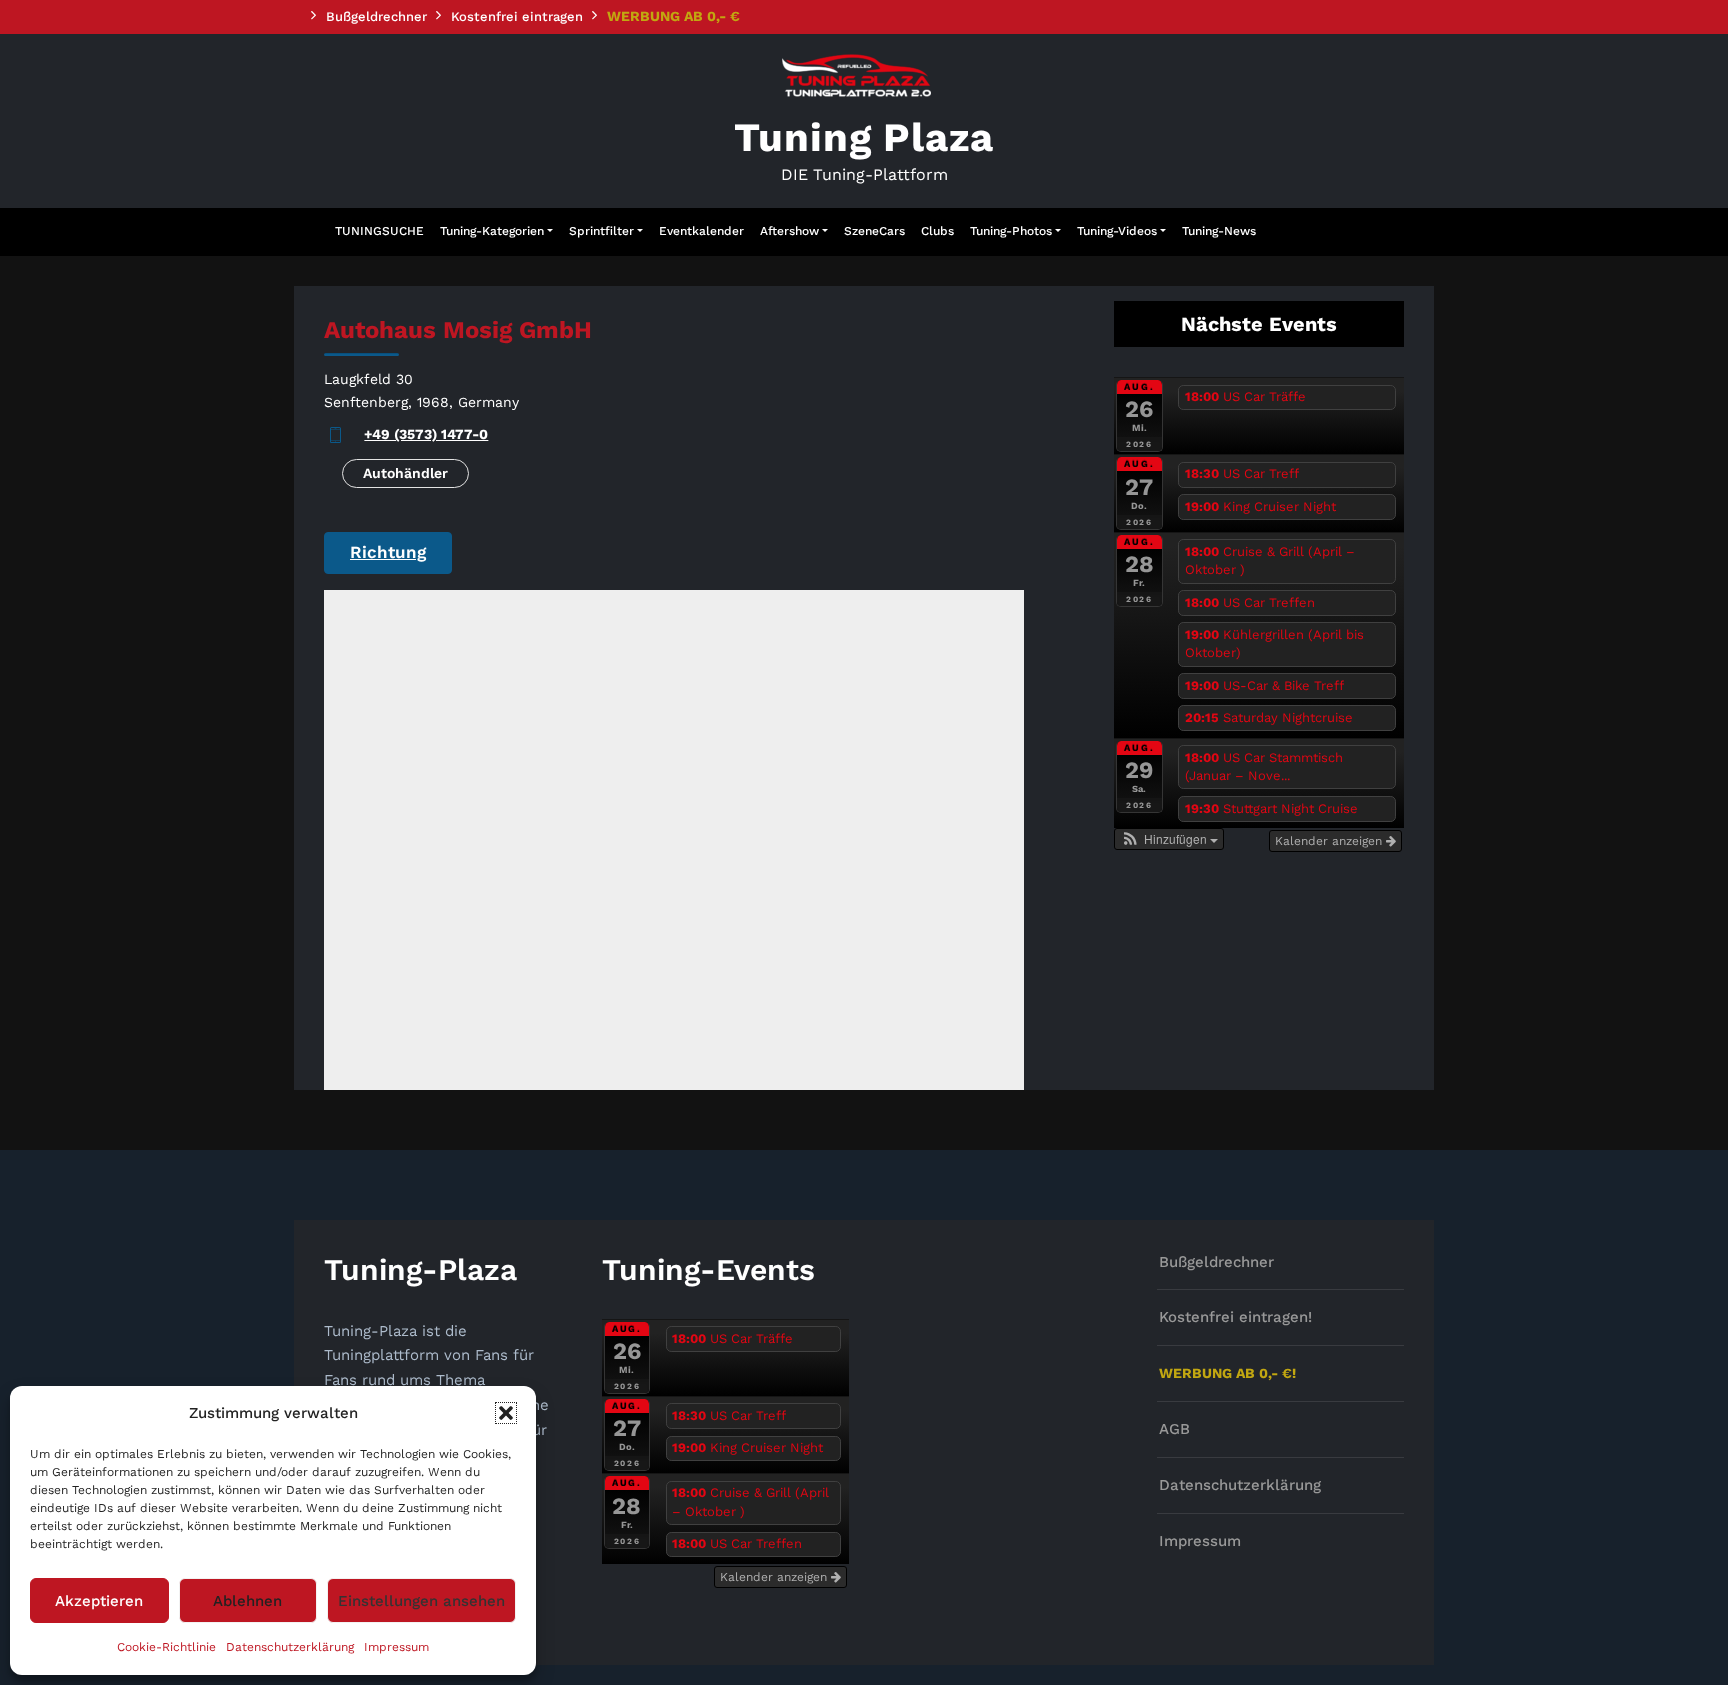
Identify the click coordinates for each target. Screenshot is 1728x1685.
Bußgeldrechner (376, 16)
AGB (1174, 1429)
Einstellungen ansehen (421, 1601)
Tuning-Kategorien (492, 231)
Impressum (396, 1647)
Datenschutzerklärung (290, 1647)
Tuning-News (1219, 231)
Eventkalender (701, 231)
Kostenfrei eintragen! (1235, 1317)
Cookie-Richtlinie (166, 1647)
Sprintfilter (601, 231)
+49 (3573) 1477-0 (426, 434)
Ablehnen (247, 1601)
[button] (506, 1413)
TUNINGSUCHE (379, 231)
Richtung (388, 552)
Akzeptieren (99, 1601)
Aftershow (789, 231)
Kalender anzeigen (1330, 841)
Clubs (937, 231)
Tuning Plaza (864, 137)
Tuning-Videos (1117, 231)
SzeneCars (874, 231)
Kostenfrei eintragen (517, 16)
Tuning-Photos (1011, 231)
